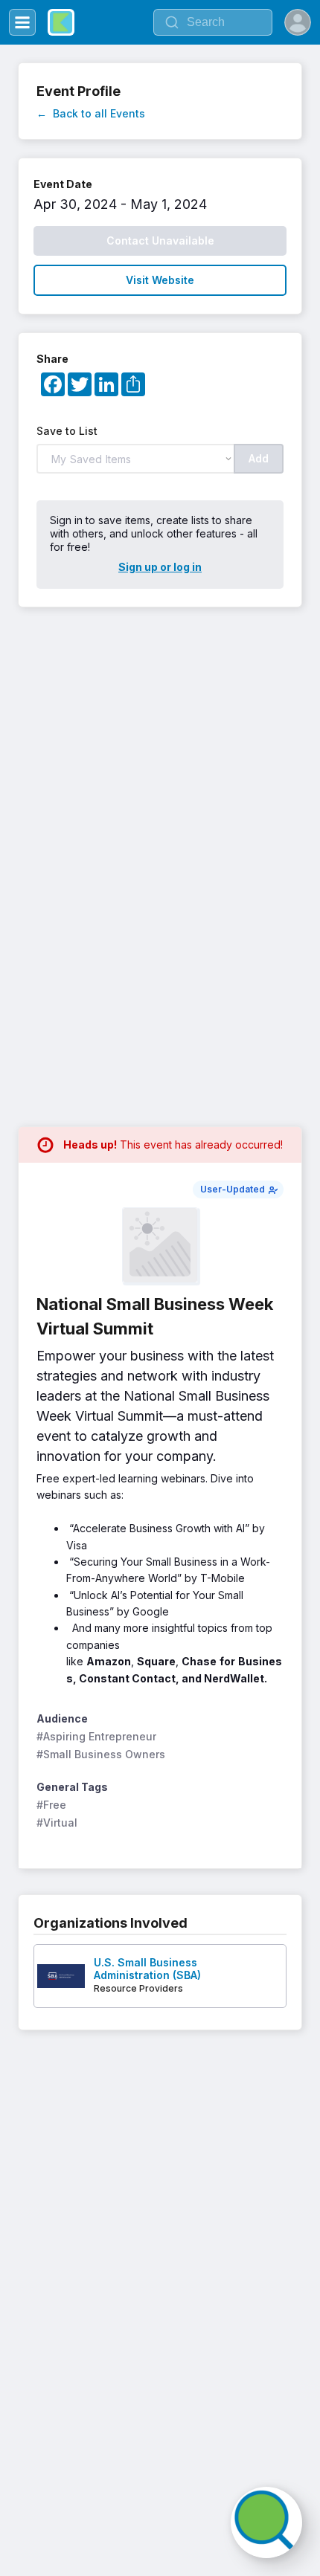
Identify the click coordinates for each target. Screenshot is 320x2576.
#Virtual (57, 1823)
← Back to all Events (91, 113)
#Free (51, 1805)
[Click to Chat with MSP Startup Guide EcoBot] (266, 2522)
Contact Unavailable (160, 241)
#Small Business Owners (101, 1754)
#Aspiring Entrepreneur (96, 1736)
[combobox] (213, 22)
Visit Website (160, 280)
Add (259, 458)
